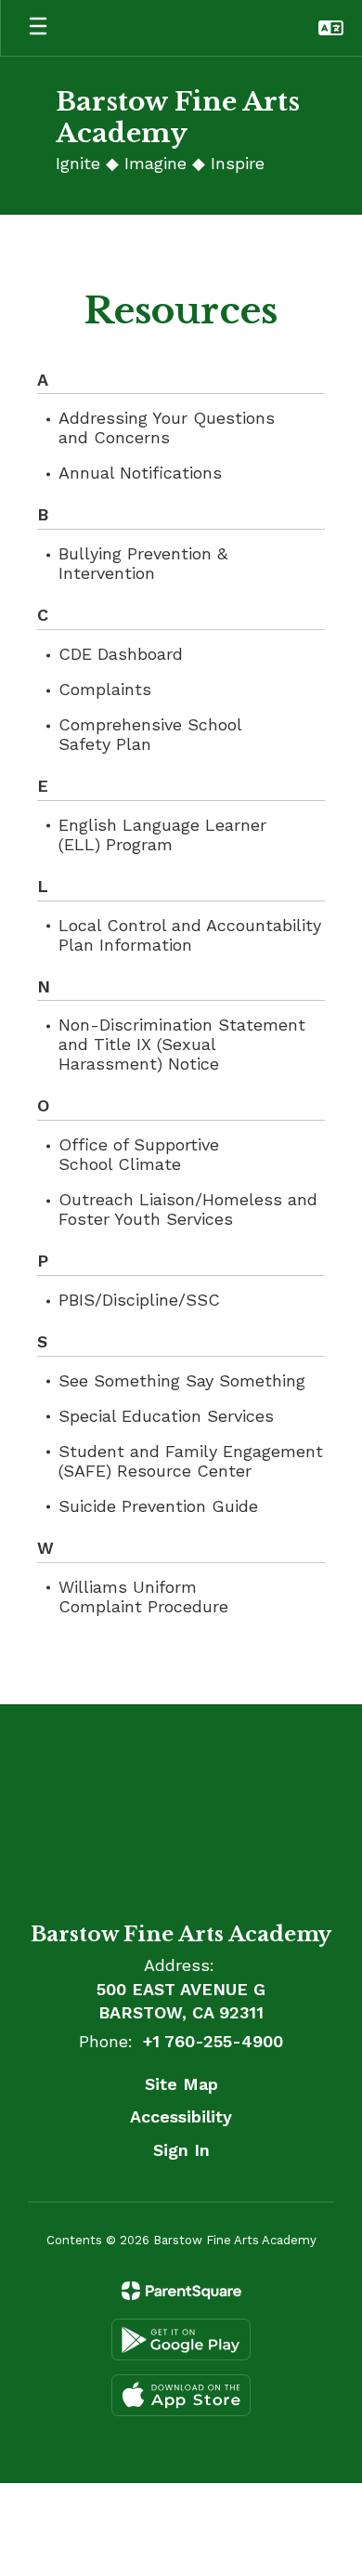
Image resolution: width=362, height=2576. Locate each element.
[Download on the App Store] (181, 2395)
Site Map (181, 2084)
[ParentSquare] (181, 2291)
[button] (331, 28)
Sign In (181, 2150)
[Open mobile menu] (38, 28)
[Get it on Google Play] (181, 2339)
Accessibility (181, 2116)
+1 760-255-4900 (213, 2041)
